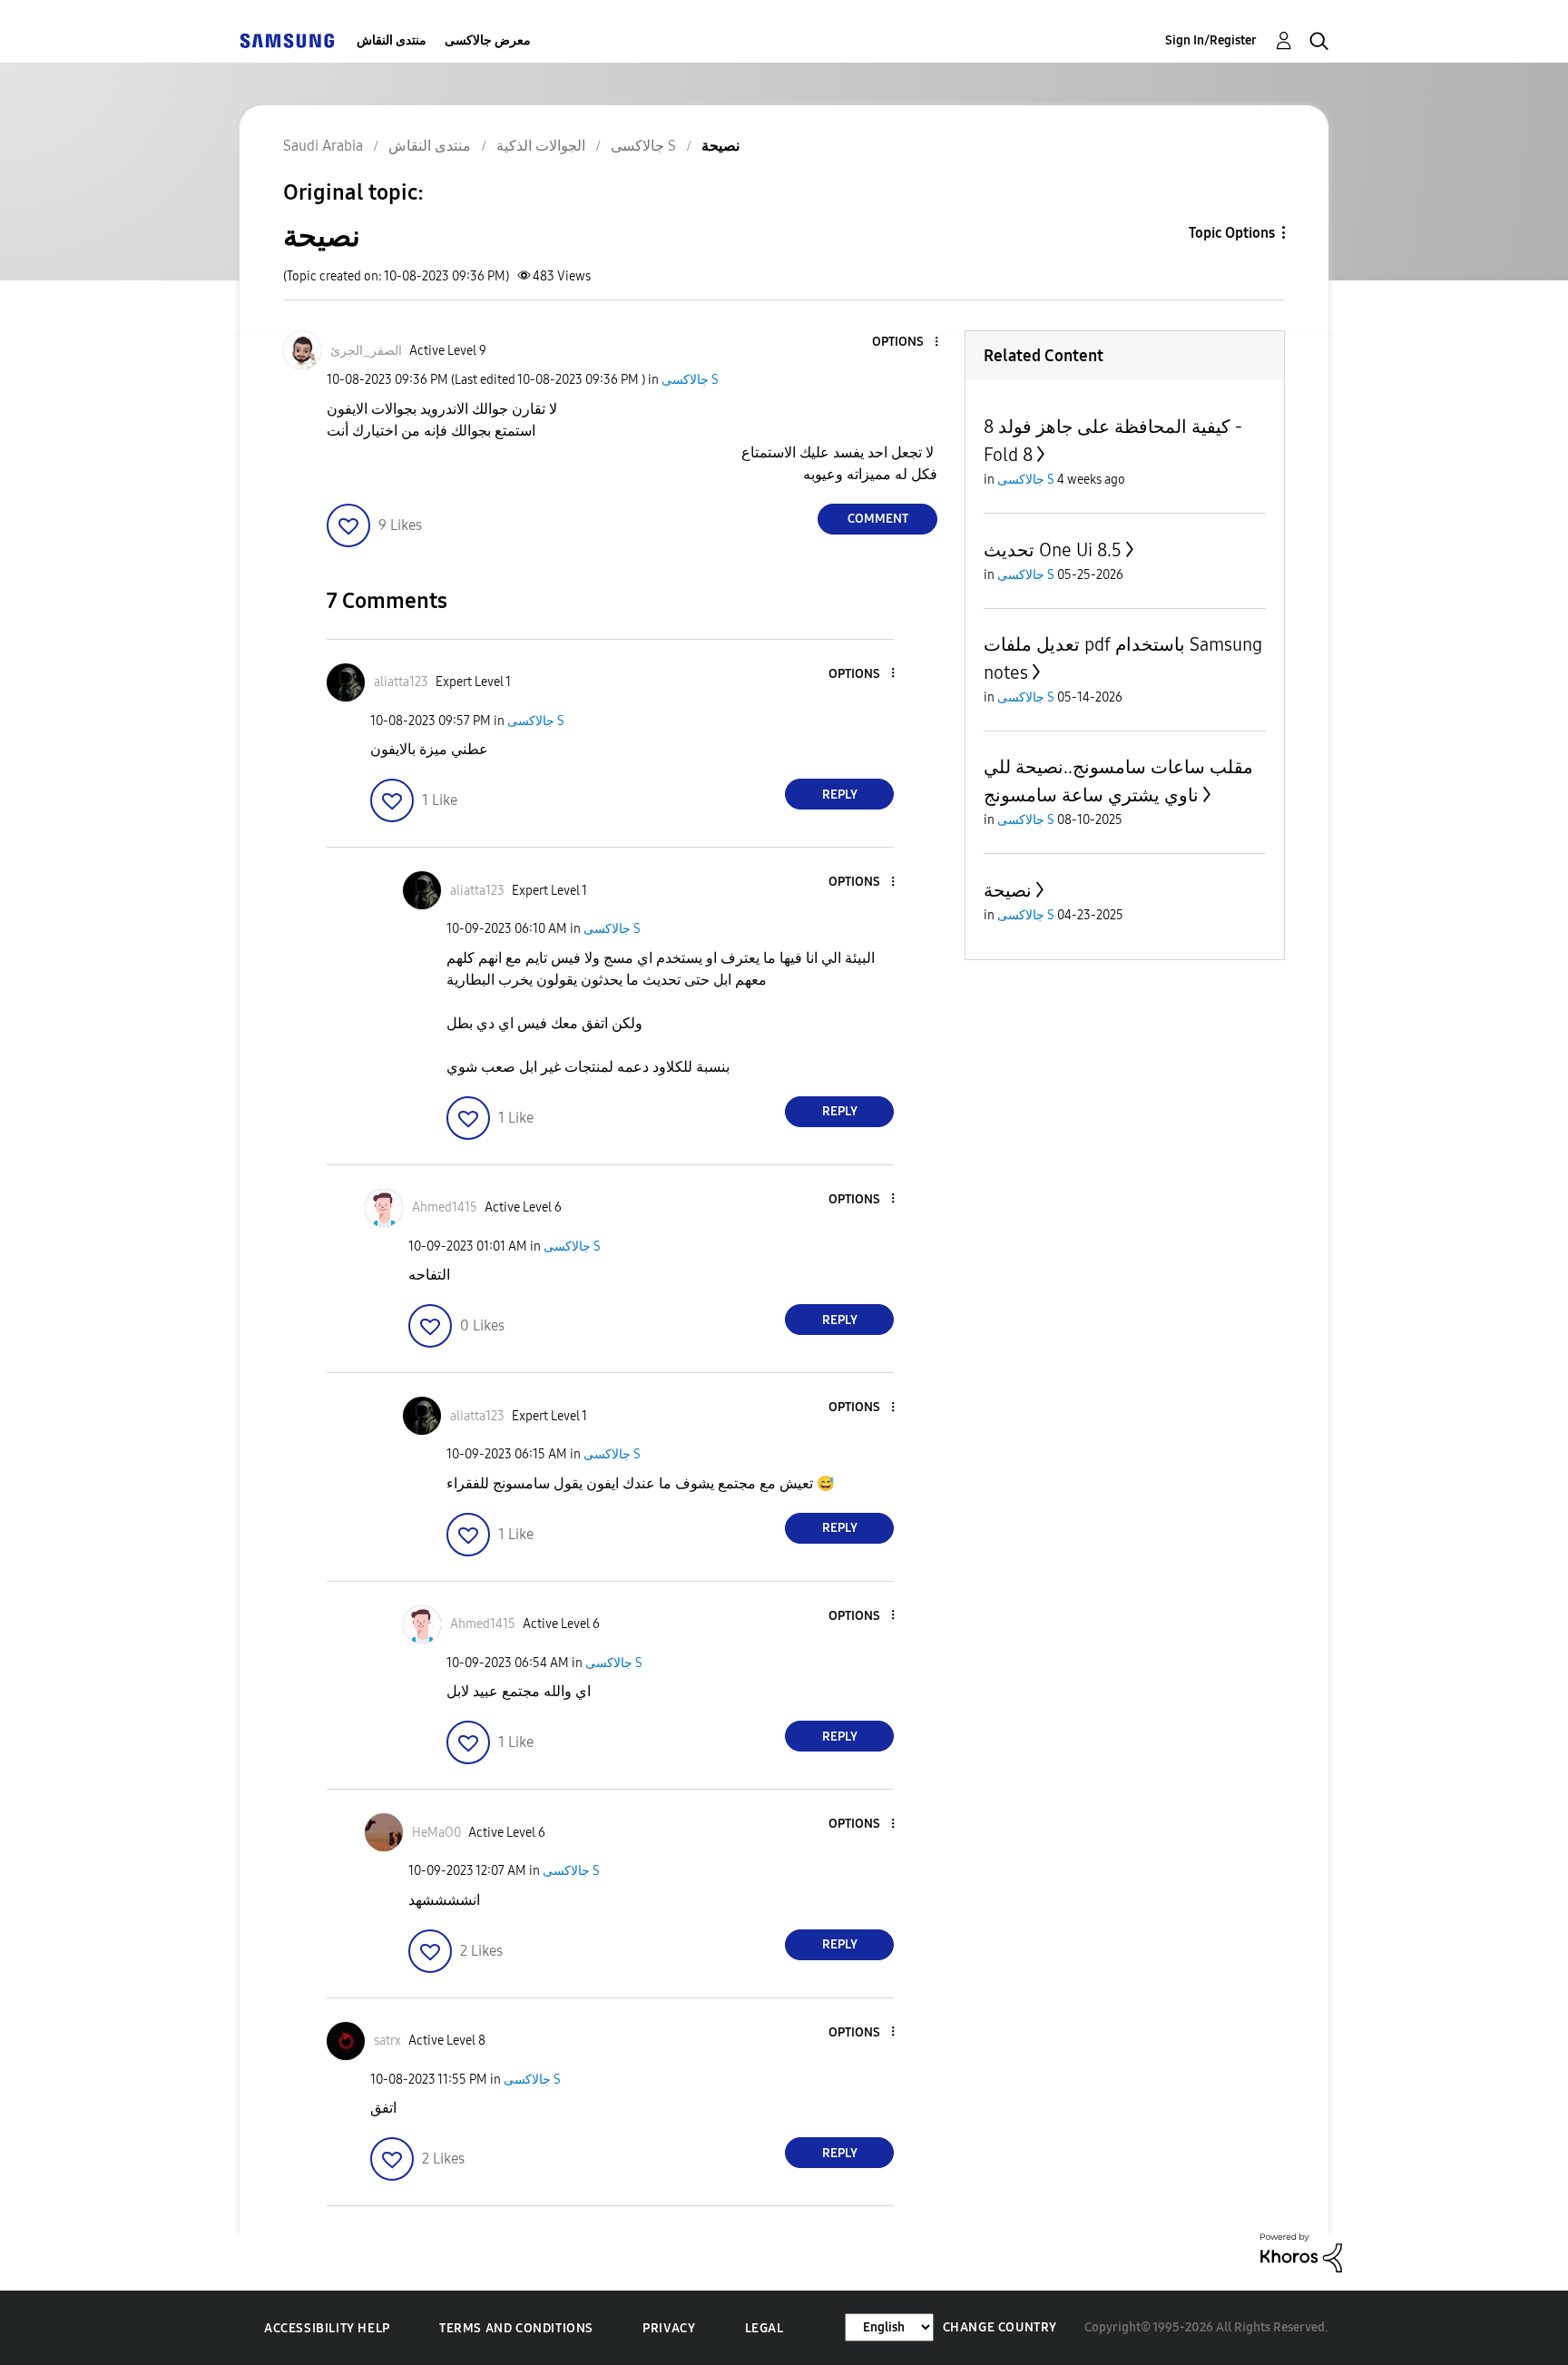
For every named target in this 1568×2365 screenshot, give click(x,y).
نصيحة (1008, 890)
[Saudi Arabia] (287, 40)
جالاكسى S (690, 380)
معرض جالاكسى (488, 40)
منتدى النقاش (392, 40)
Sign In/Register (1211, 40)
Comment (878, 519)
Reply (840, 795)
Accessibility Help (327, 2328)
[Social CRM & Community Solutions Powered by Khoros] (1301, 2252)
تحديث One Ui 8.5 (1053, 550)
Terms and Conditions (516, 2328)
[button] (906, 343)
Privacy (669, 2328)
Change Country (1000, 2327)
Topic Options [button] (1232, 233)
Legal (764, 2328)
